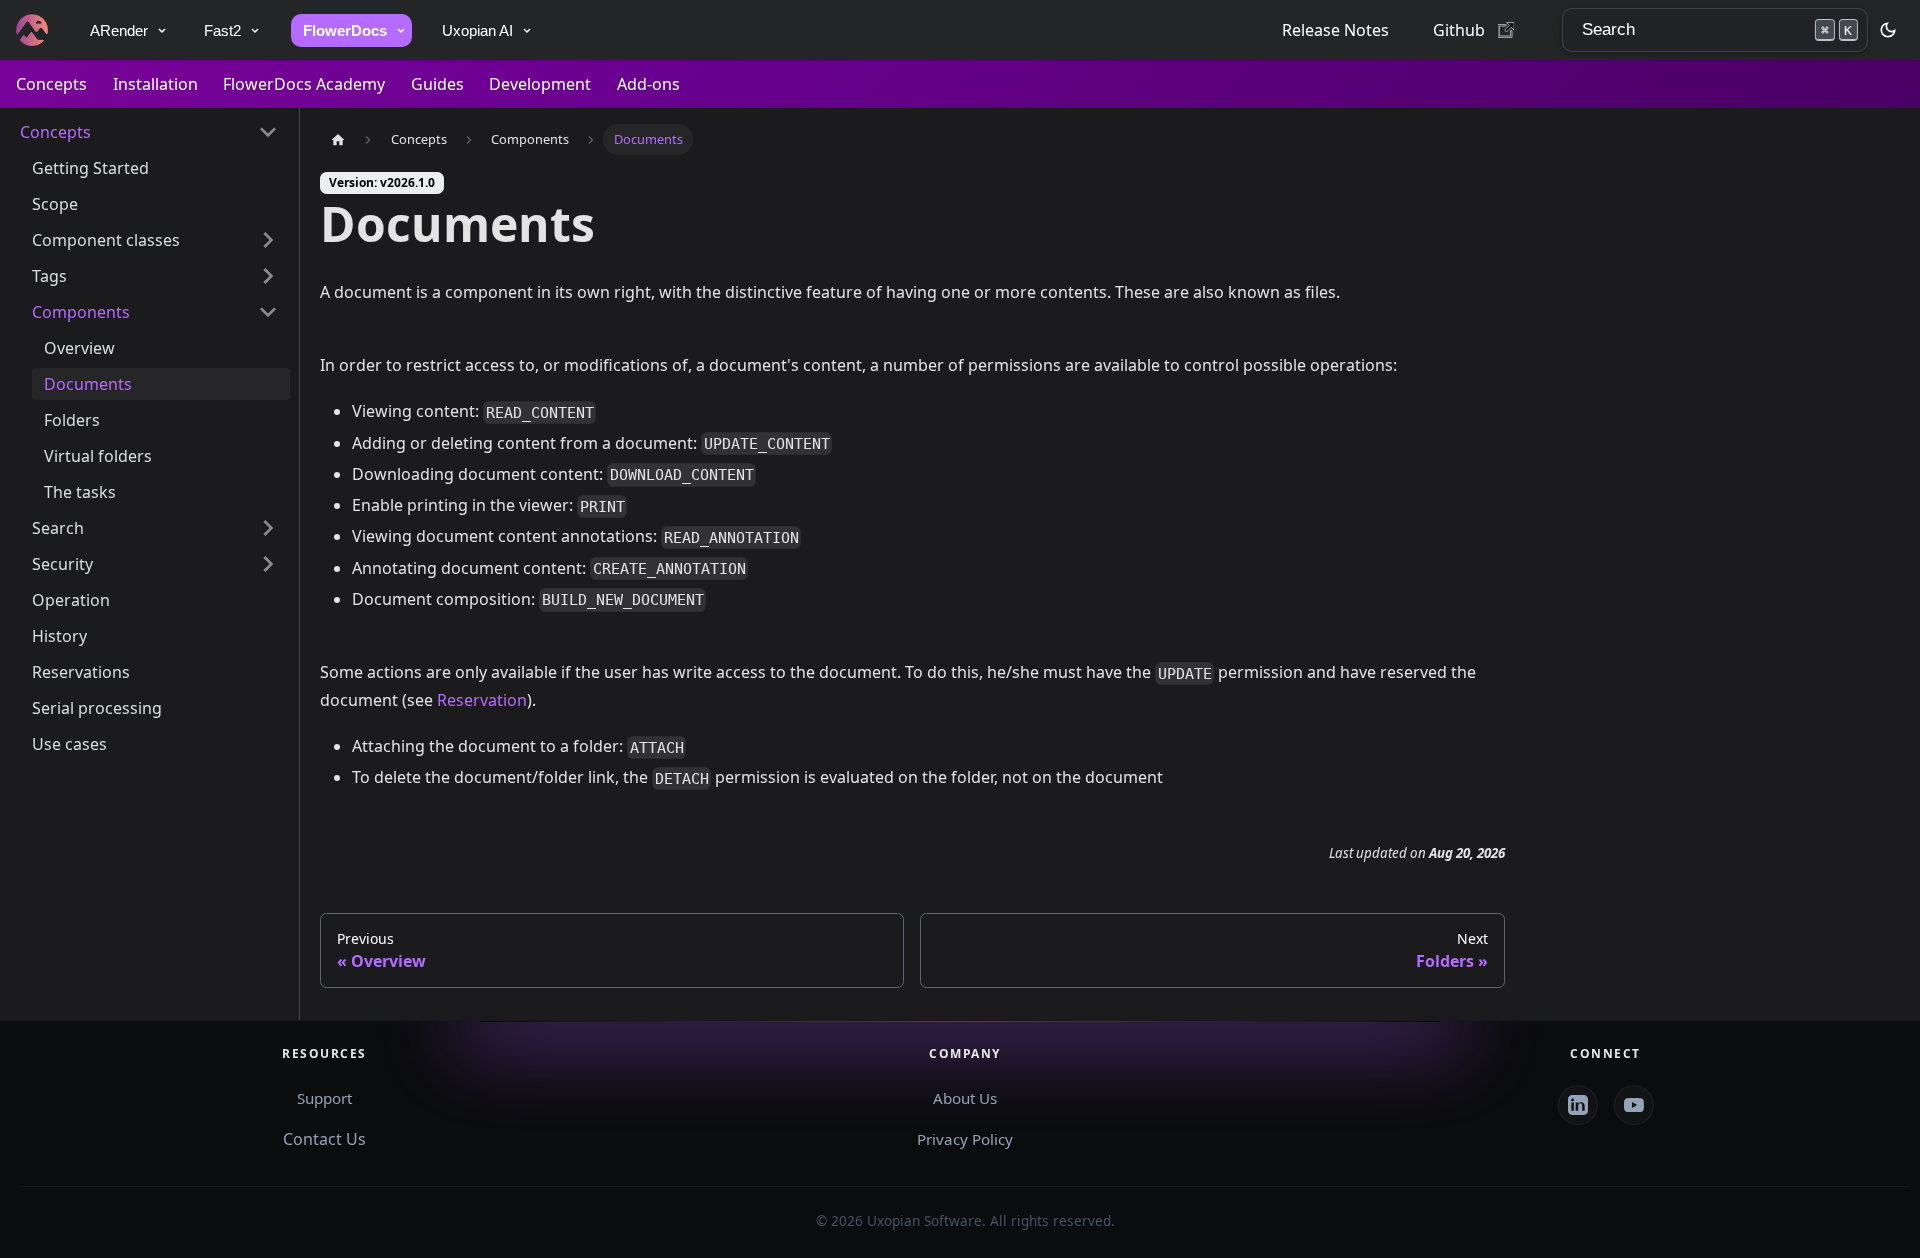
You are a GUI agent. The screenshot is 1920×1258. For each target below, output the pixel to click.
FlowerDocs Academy (304, 84)
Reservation (482, 700)
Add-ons (648, 84)
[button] (149, 132)
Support (324, 1098)
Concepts (51, 84)
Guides (437, 84)
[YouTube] (1634, 1105)
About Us (965, 1098)
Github (1459, 30)
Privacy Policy (965, 1139)
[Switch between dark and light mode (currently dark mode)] (1888, 30)
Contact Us (324, 1139)
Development (540, 84)
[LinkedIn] (1578, 1105)
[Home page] (338, 139)
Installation (155, 84)
